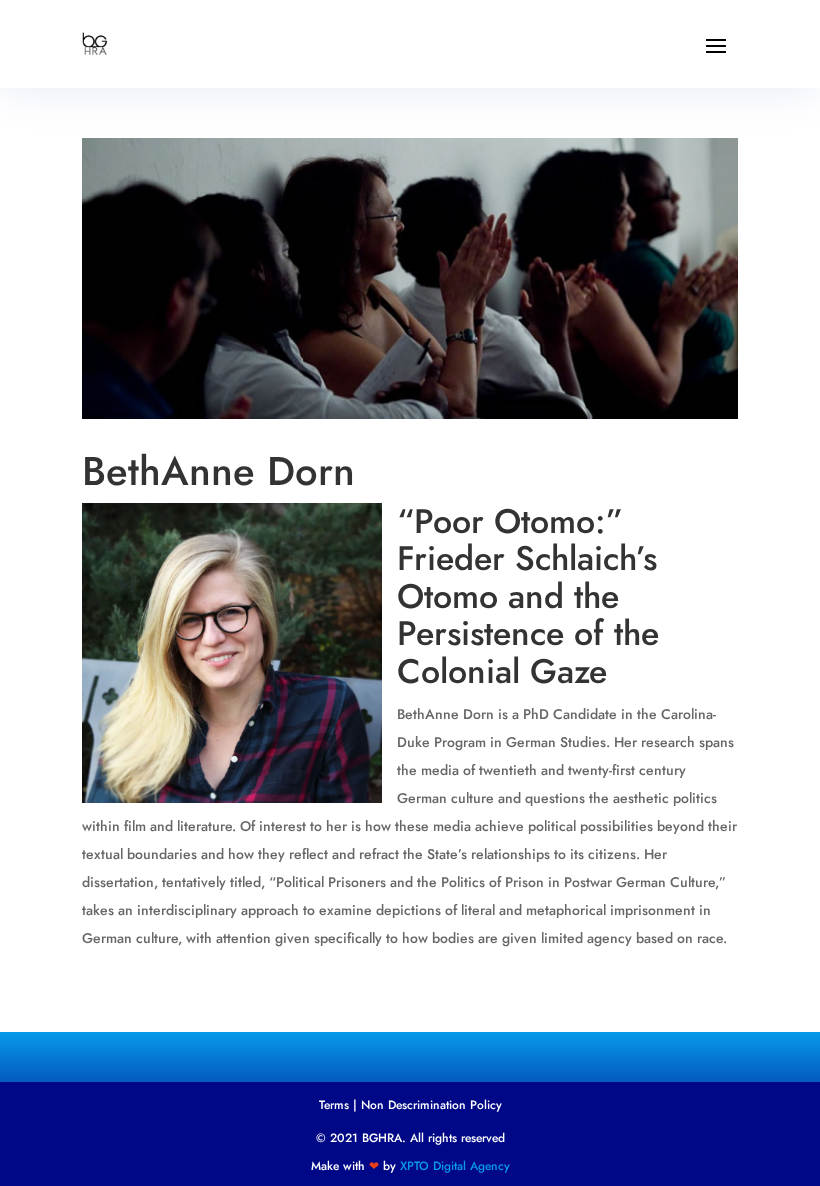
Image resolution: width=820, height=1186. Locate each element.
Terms (334, 1105)
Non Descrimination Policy (431, 1105)
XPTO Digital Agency (455, 1166)
